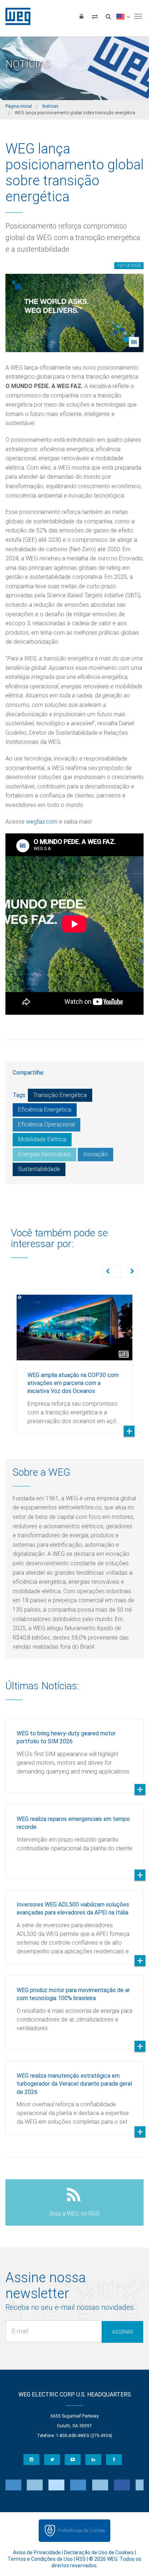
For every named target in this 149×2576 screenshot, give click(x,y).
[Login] (81, 16)
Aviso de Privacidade (37, 2552)
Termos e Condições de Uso (40, 2559)
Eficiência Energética (45, 1110)
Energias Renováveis (44, 1154)
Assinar (123, 2332)
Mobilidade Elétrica (42, 1139)
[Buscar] (108, 16)
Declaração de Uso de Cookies (99, 2552)
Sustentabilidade (39, 1169)
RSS (81, 2559)
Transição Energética (60, 1095)
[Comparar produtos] (95, 16)
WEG (15, 16)
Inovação (95, 1154)
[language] (123, 16)
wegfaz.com (42, 822)
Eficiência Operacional (46, 1124)
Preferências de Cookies (81, 2530)
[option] (74, 1359)
